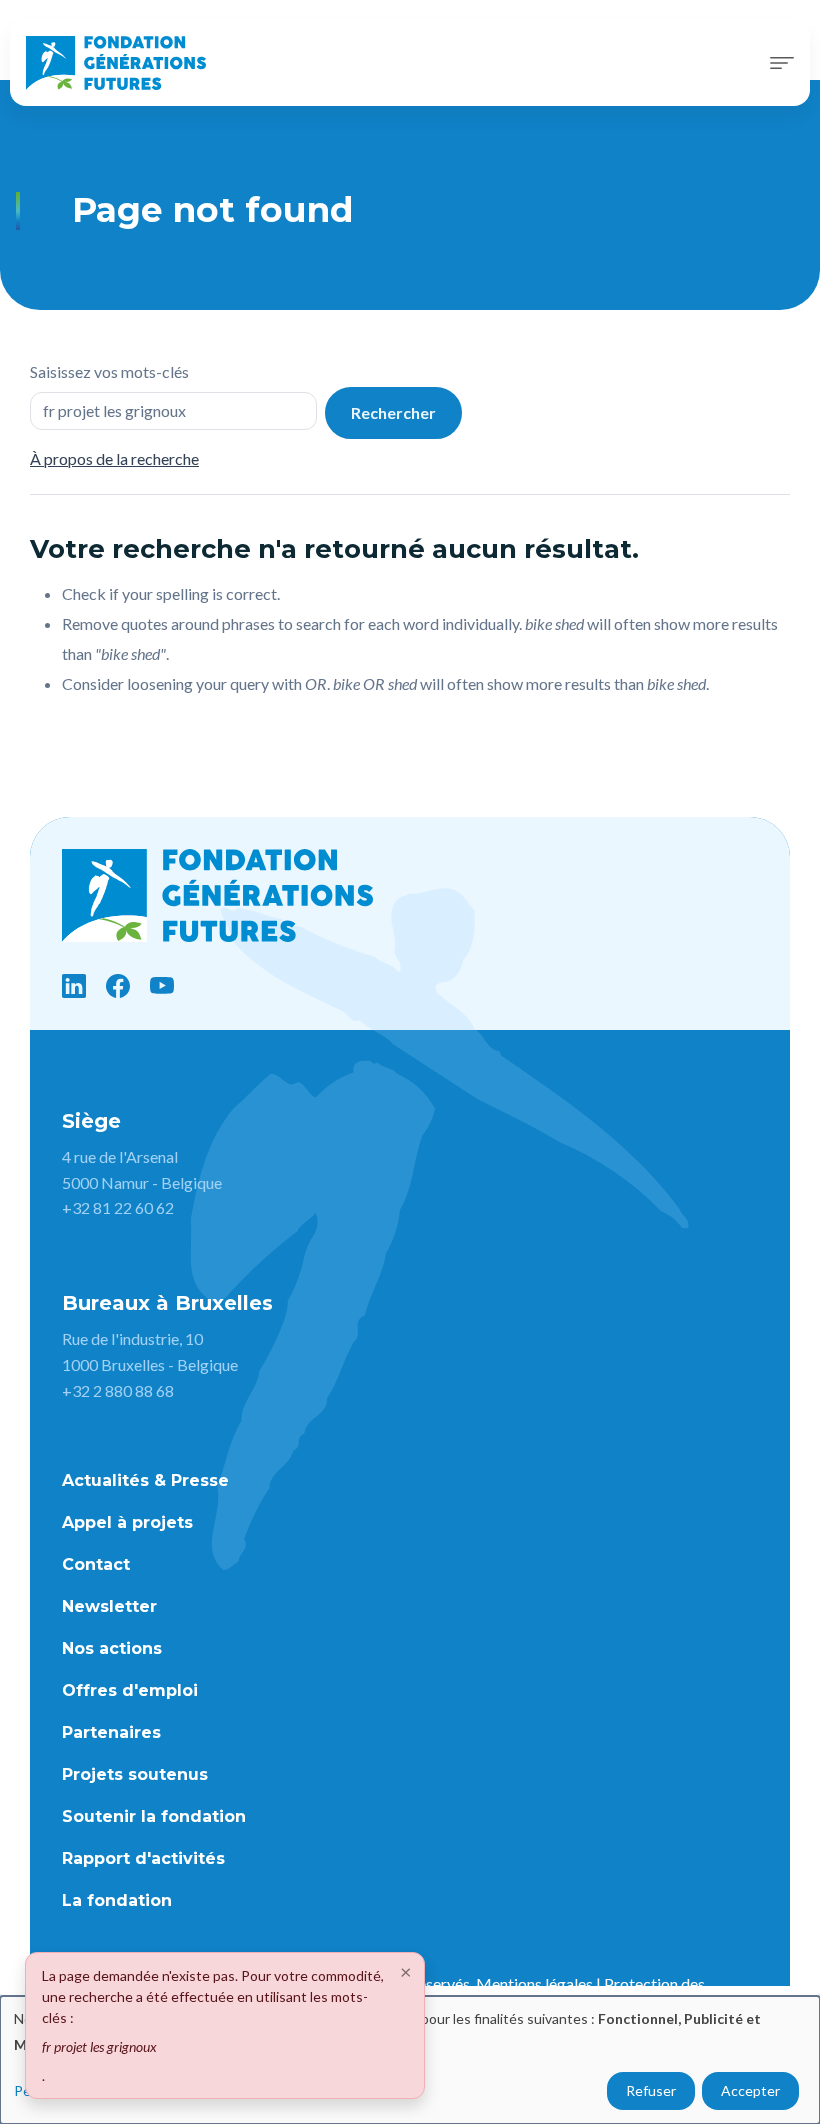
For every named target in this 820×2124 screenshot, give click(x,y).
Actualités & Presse (145, 1480)
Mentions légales (534, 1983)
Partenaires (111, 1732)
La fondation (117, 1900)
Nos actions (112, 1648)
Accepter (750, 2090)
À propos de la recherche (114, 458)
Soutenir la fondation (154, 1816)
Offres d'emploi (130, 1690)
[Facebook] (118, 986)
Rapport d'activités (143, 1858)
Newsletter (109, 1606)
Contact (96, 1564)
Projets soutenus (135, 1774)
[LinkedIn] (74, 986)
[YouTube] (162, 986)
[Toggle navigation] (782, 63)
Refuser (651, 2090)
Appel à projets (127, 1522)
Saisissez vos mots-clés (109, 371)
